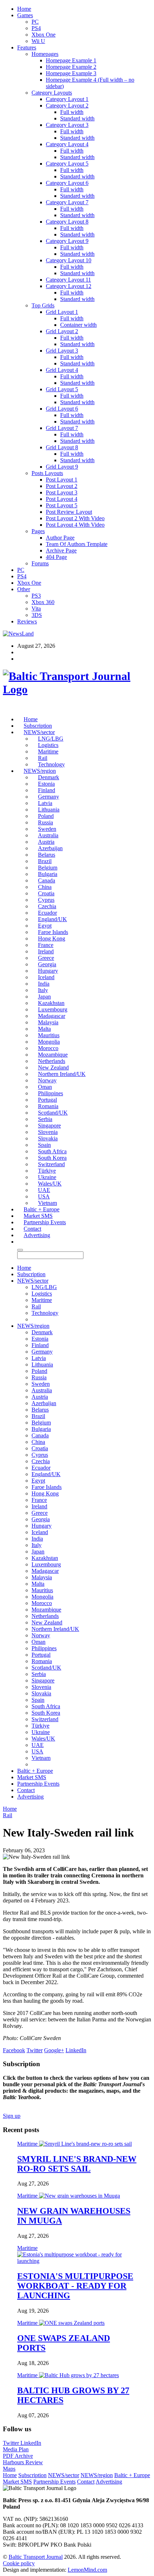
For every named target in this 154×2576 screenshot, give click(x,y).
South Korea (52, 1158)
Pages (38, 531)
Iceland (46, 977)
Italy (43, 990)
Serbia (45, 1119)
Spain (44, 1145)
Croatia (46, 893)
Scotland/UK (53, 1113)
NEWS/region (40, 771)
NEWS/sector (39, 732)
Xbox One (44, 35)
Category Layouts (52, 93)
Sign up (12, 2116)
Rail (43, 758)
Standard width (77, 118)
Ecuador (47, 913)
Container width (78, 325)
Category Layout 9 (67, 241)
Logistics (48, 745)
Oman (45, 1087)
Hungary (48, 971)
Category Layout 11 (68, 280)
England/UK (52, 919)
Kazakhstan (51, 1003)
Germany (49, 797)
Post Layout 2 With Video (75, 518)
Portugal (47, 1100)
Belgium (48, 868)
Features (27, 47)
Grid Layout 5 (62, 389)
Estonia (46, 784)
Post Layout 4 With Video (75, 525)
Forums (40, 563)
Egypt (45, 926)
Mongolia (49, 1042)
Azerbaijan (50, 848)
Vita (36, 609)
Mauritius (49, 1035)
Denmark (49, 777)
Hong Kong (52, 939)
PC (35, 22)
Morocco (48, 1048)
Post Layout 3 (62, 492)
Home (24, 9)
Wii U (38, 41)
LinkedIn (31, 2443)
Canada (47, 880)
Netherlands (52, 1061)
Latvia (45, 803)
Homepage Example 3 (71, 73)
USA (44, 1196)
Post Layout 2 (62, 486)
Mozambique (53, 1055)
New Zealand (53, 1067)
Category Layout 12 (69, 286)
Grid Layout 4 (62, 370)
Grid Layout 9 (62, 467)
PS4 (36, 28)
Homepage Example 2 (71, 67)
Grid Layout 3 (62, 351)
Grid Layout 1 (62, 312)
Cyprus (46, 900)
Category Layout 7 (67, 202)
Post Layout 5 (62, 505)
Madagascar (52, 1016)
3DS (37, 615)
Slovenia (48, 1132)
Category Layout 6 (67, 183)
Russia (45, 822)
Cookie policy (19, 2563)
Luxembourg (53, 1009)
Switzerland (51, 1164)
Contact (32, 1229)
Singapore (49, 1126)
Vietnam (47, 1203)
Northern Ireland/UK (62, 1074)
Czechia (47, 906)
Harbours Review (23, 2462)
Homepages (45, 54)
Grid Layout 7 (62, 428)
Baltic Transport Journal (36, 2557)
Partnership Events (45, 1222)
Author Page (60, 538)
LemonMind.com (87, 2570)
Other (24, 589)
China (45, 887)
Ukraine (47, 1177)
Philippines (50, 1093)
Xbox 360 (43, 602)
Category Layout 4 (67, 144)
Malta (44, 1029)
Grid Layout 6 (62, 409)
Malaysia (48, 1022)
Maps (9, 2469)
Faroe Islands (53, 932)
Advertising (37, 1235)
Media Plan (16, 2449)
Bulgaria (48, 874)
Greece (46, 958)
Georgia (47, 964)
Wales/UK (50, 1184)
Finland (47, 790)
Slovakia (48, 1138)
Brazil (45, 861)
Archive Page (61, 550)
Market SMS (38, 1216)
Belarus (47, 855)
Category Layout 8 (67, 222)
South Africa (52, 1151)
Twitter (12, 2443)
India (44, 984)
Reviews (27, 621)
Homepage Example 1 (71, 60)
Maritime (48, 751)
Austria (46, 842)
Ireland (46, 951)
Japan (44, 997)
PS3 (36, 596)
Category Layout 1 (67, 99)
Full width (72, 112)
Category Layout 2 (67, 106)
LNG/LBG (51, 739)
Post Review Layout (69, 512)
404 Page (56, 557)
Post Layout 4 (62, 499)
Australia (48, 835)
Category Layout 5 (67, 164)
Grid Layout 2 (62, 331)
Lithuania (49, 810)
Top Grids (43, 305)
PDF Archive (18, 2456)
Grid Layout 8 (62, 447)
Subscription (38, 726)
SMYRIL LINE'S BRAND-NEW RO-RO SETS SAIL (77, 2164)
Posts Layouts (47, 473)
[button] (20, 1242)
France (46, 945)
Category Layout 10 (69, 260)
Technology (51, 764)
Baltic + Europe (42, 1209)
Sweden (47, 829)
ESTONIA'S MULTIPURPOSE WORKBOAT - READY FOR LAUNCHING (75, 2286)
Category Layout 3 (67, 125)
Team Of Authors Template (77, 544)
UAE (44, 1190)
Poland (46, 816)
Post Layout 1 (62, 480)
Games (25, 15)
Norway (47, 1080)
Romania (48, 1106)
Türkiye (47, 1171)
